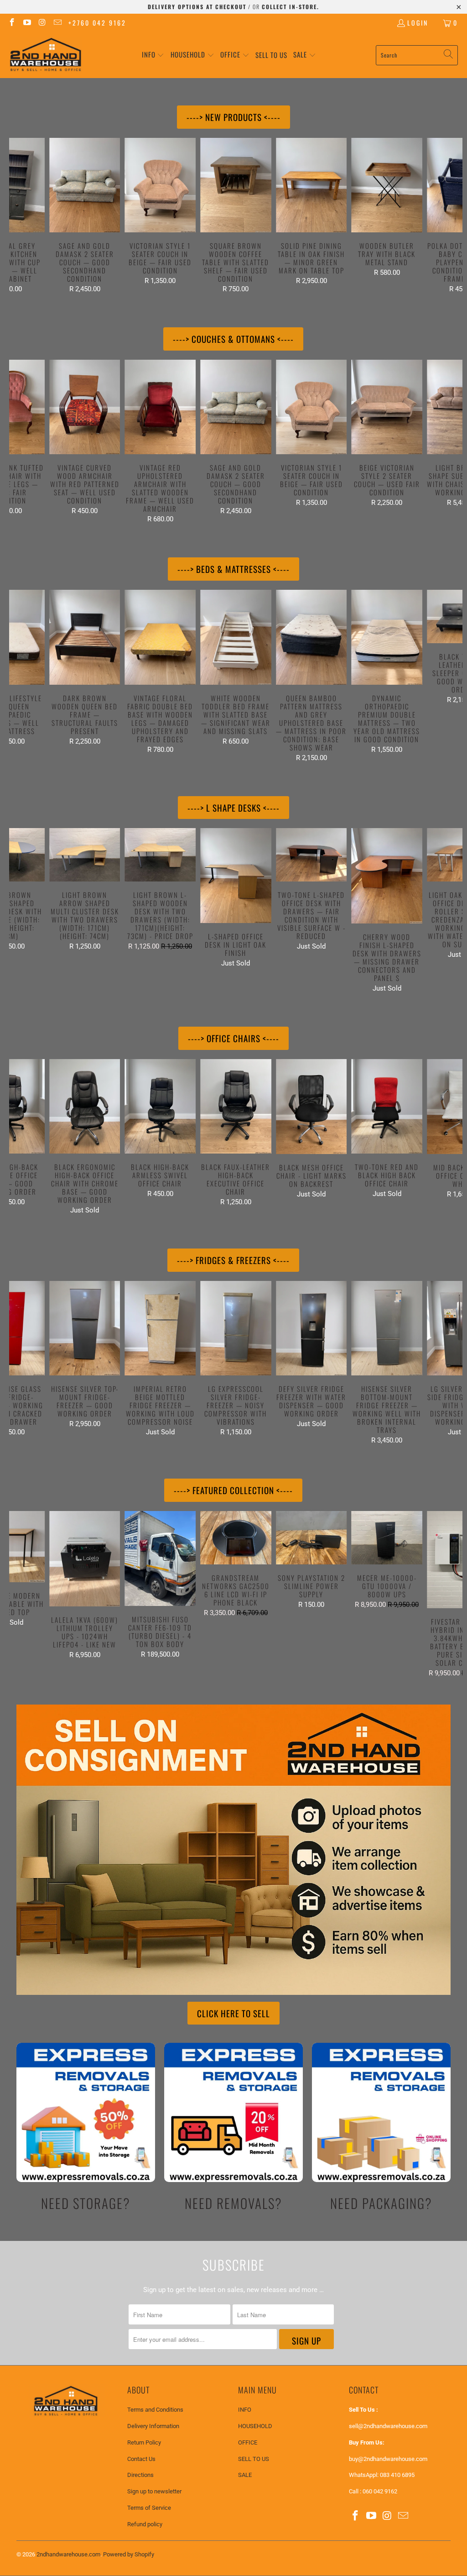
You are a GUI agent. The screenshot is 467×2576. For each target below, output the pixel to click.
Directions (140, 2475)
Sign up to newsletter (154, 2491)
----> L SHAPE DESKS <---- (233, 808)
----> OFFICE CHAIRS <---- (233, 1038)
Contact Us (141, 2459)
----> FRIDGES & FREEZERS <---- (233, 1260)
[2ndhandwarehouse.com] (46, 55)
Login (418, 23)
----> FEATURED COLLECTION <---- (233, 1490)
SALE (245, 2475)
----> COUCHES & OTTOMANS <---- (233, 339)
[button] (153, 55)
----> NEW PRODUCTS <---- (233, 117)
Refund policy (145, 2524)
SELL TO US (254, 2459)
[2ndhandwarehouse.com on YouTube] (27, 23)
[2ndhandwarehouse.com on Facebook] (11, 23)
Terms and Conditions (155, 2410)
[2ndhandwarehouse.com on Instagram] (42, 23)
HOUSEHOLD (255, 2426)
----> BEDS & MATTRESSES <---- (233, 569)
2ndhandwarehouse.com (68, 2554)
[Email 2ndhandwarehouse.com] (57, 23)
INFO (245, 2410)
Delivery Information (153, 2426)
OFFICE (248, 2442)
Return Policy (144, 2442)
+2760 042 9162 (97, 23)
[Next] (451, 215)
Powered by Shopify (129, 2554)
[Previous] (20, 215)
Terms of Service (149, 2508)
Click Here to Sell (233, 2013)
